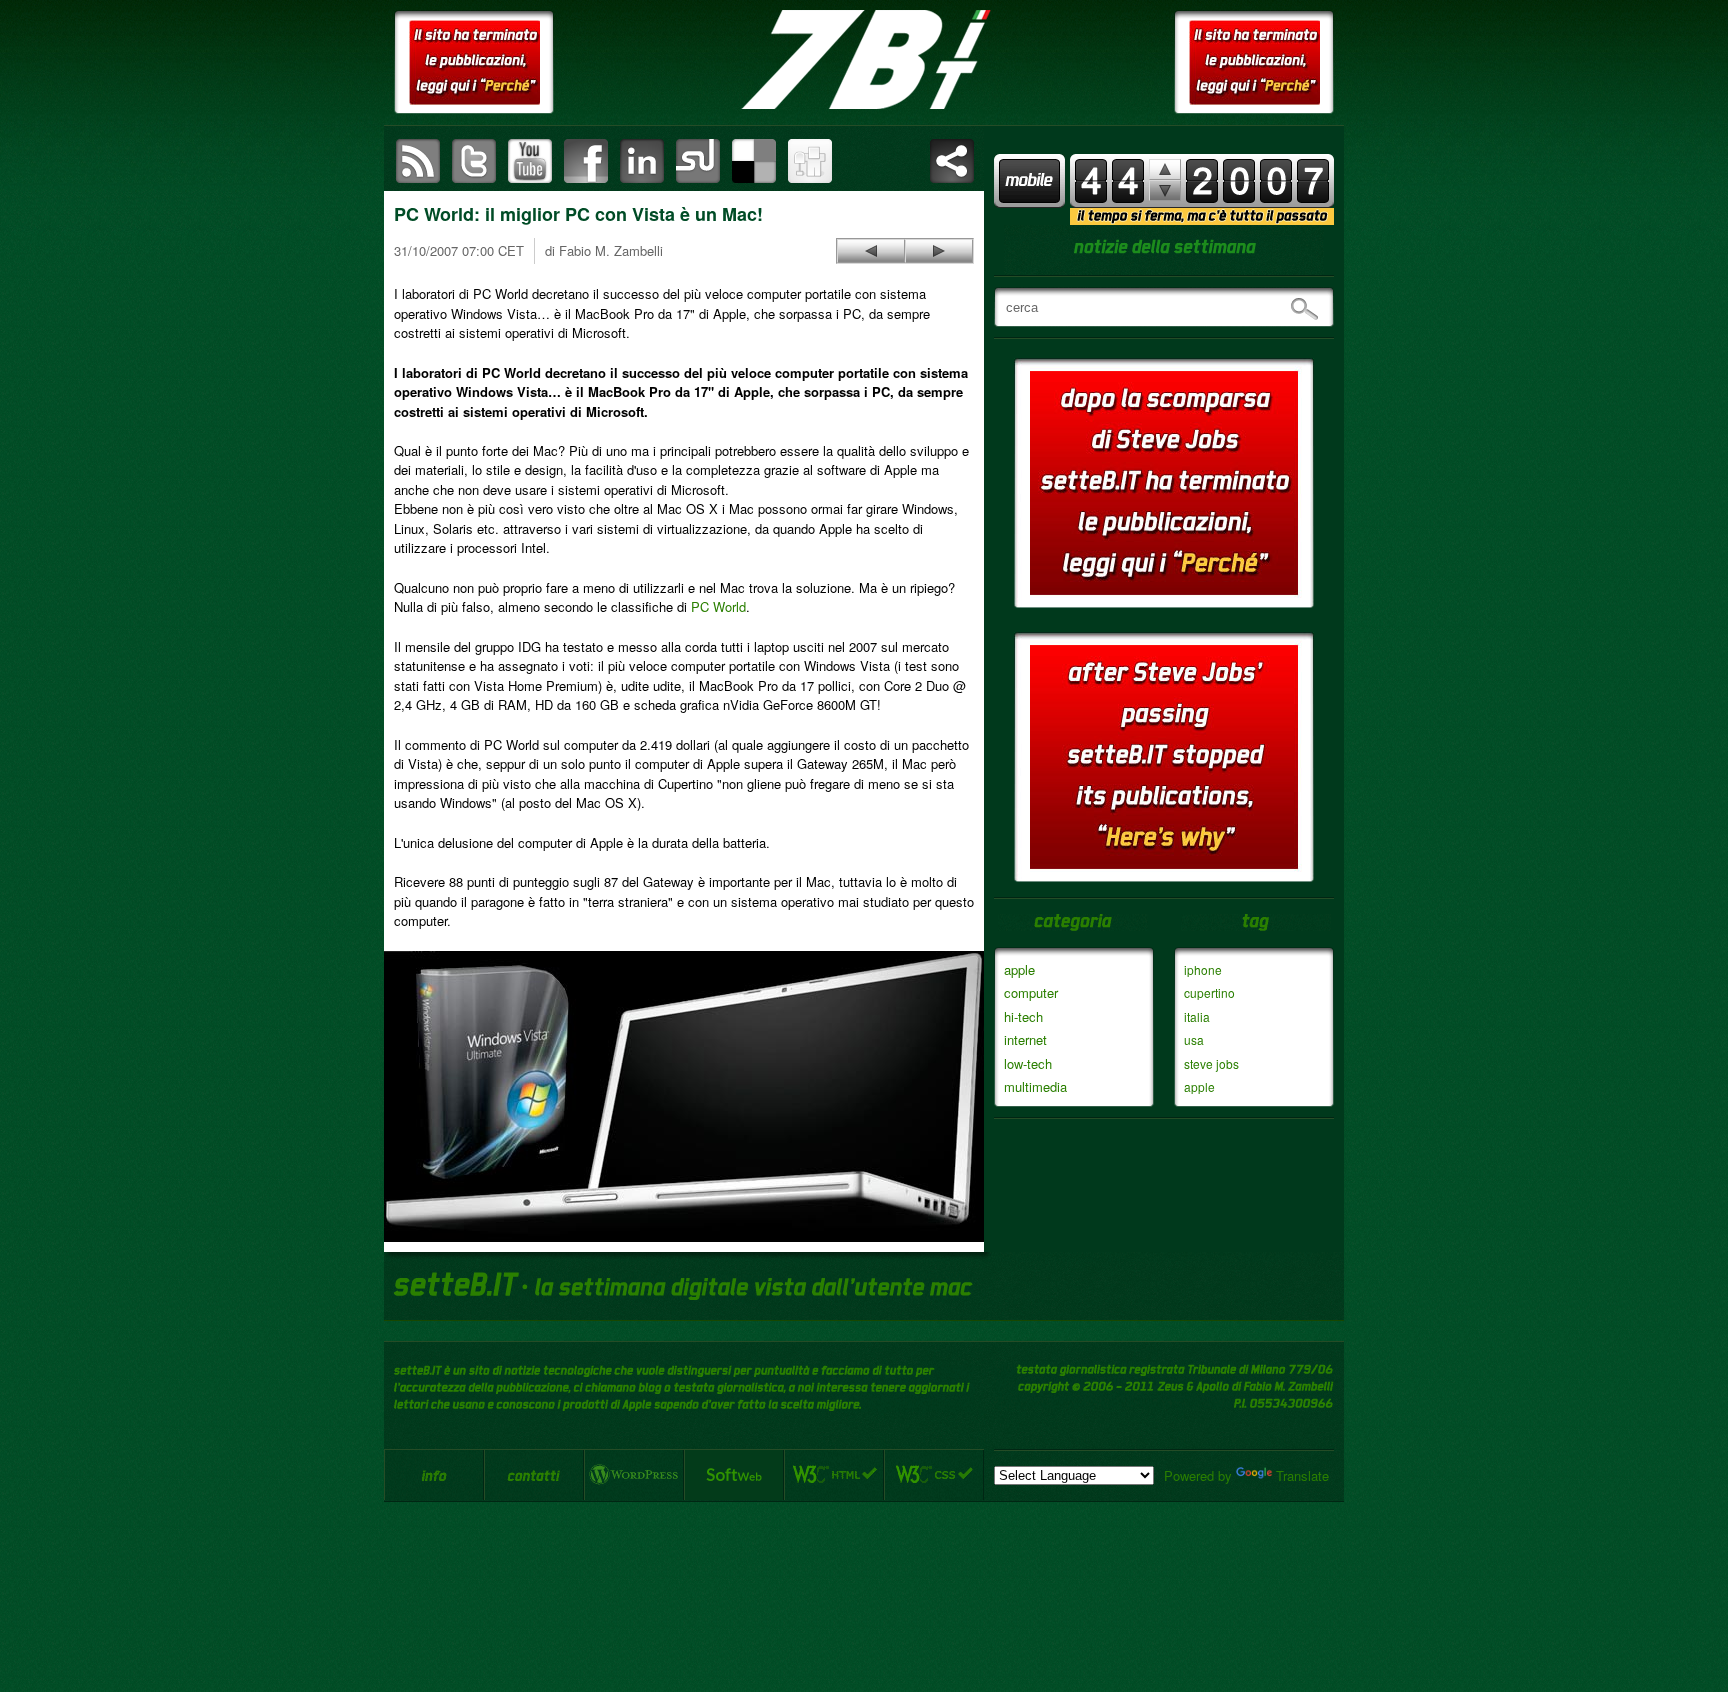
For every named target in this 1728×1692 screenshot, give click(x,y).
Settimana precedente (1165, 190)
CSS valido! (934, 1475)
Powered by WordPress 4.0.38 (634, 1475)
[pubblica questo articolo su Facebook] (586, 161)
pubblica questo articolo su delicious (754, 161)
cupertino (1209, 992)
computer (1031, 992)
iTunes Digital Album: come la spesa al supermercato (939, 251)
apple (1019, 969)
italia (1197, 1016)
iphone (1203, 969)
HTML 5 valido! (834, 1475)
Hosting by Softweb (734, 1475)
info (434, 1475)
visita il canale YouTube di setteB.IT (530, 161)
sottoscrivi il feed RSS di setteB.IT (418, 161)
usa (1194, 1039)
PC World (718, 606)
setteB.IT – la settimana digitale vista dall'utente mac (864, 60)
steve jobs (1211, 1063)
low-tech (1028, 1063)
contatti (534, 1475)
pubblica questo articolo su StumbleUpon (698, 161)
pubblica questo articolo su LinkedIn (642, 161)
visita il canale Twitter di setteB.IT (474, 161)
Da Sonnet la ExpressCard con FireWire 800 (871, 251)
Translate (1302, 1475)
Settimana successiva (1165, 169)
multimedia (1035, 1086)
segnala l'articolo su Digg (810, 161)
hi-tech (1023, 1016)
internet (1025, 1039)
